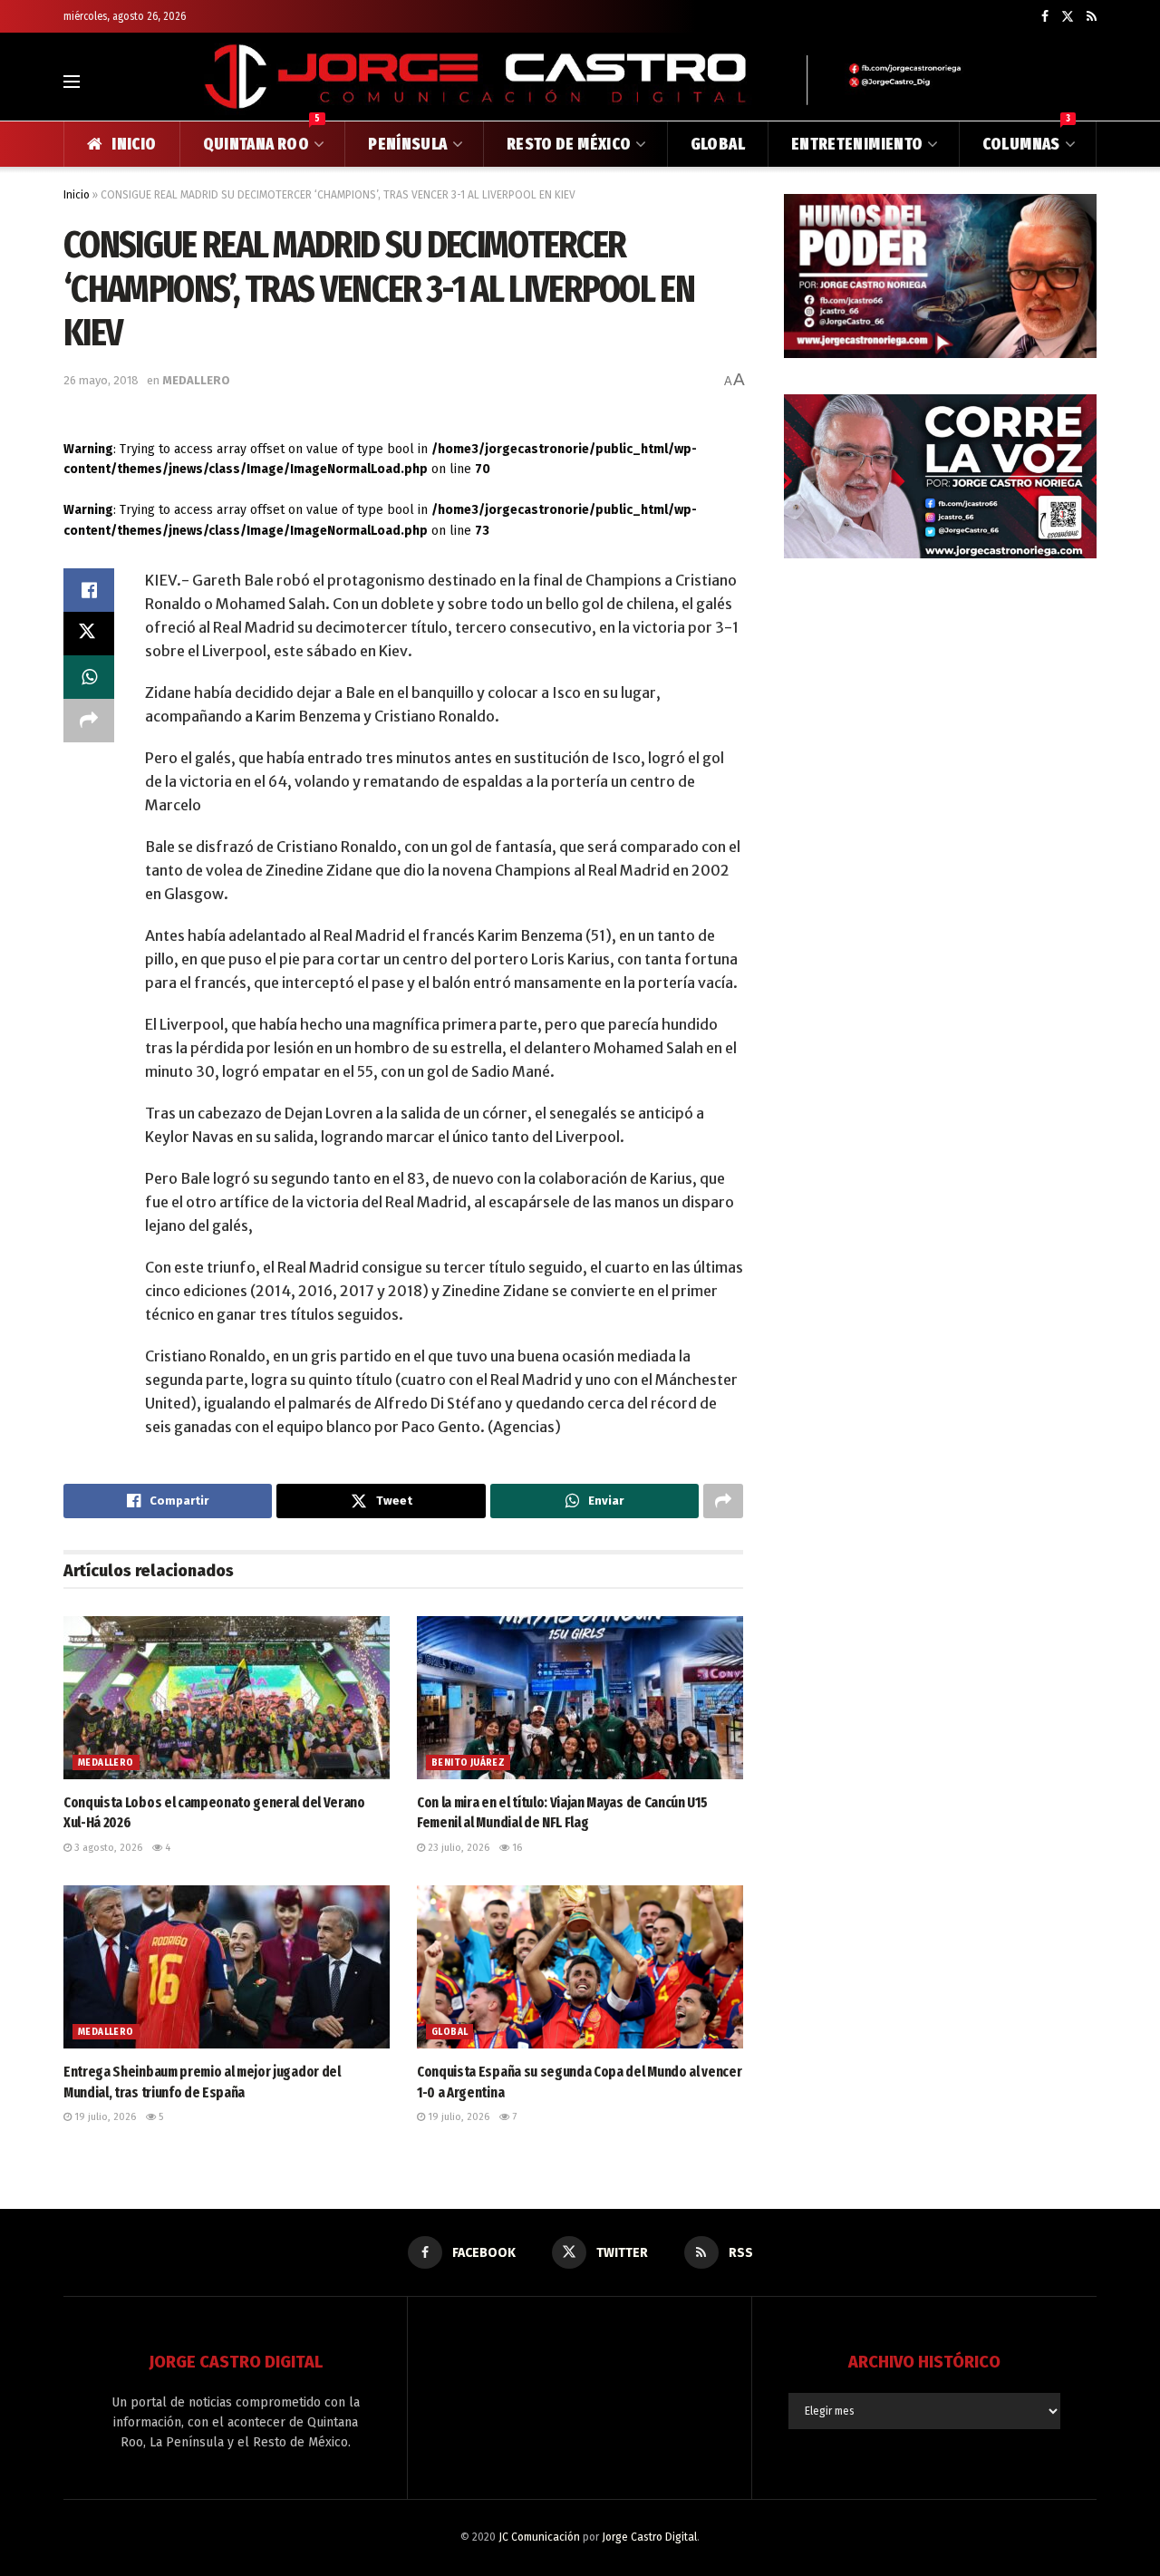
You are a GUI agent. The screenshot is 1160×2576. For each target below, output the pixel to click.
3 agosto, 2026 (107, 1848)
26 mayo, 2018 (101, 380)
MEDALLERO (196, 380)
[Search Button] (1089, 82)
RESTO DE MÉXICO (569, 144)
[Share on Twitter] (89, 634)
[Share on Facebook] (89, 590)
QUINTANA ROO (262, 138)
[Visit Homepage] (580, 81)
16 (516, 1848)
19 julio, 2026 (104, 2117)
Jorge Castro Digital (649, 2537)
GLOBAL (718, 144)
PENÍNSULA (407, 144)
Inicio (77, 195)
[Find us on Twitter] (1068, 17)
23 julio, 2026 (457, 1848)
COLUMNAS (1026, 138)
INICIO (134, 144)
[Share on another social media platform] (89, 721)
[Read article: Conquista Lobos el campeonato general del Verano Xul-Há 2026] (227, 1698)
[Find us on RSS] (1092, 17)
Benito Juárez (468, 1763)
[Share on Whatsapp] (89, 677)
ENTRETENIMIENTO (857, 144)
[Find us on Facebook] (1045, 17)
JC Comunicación (539, 2537)
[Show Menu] (72, 82)
